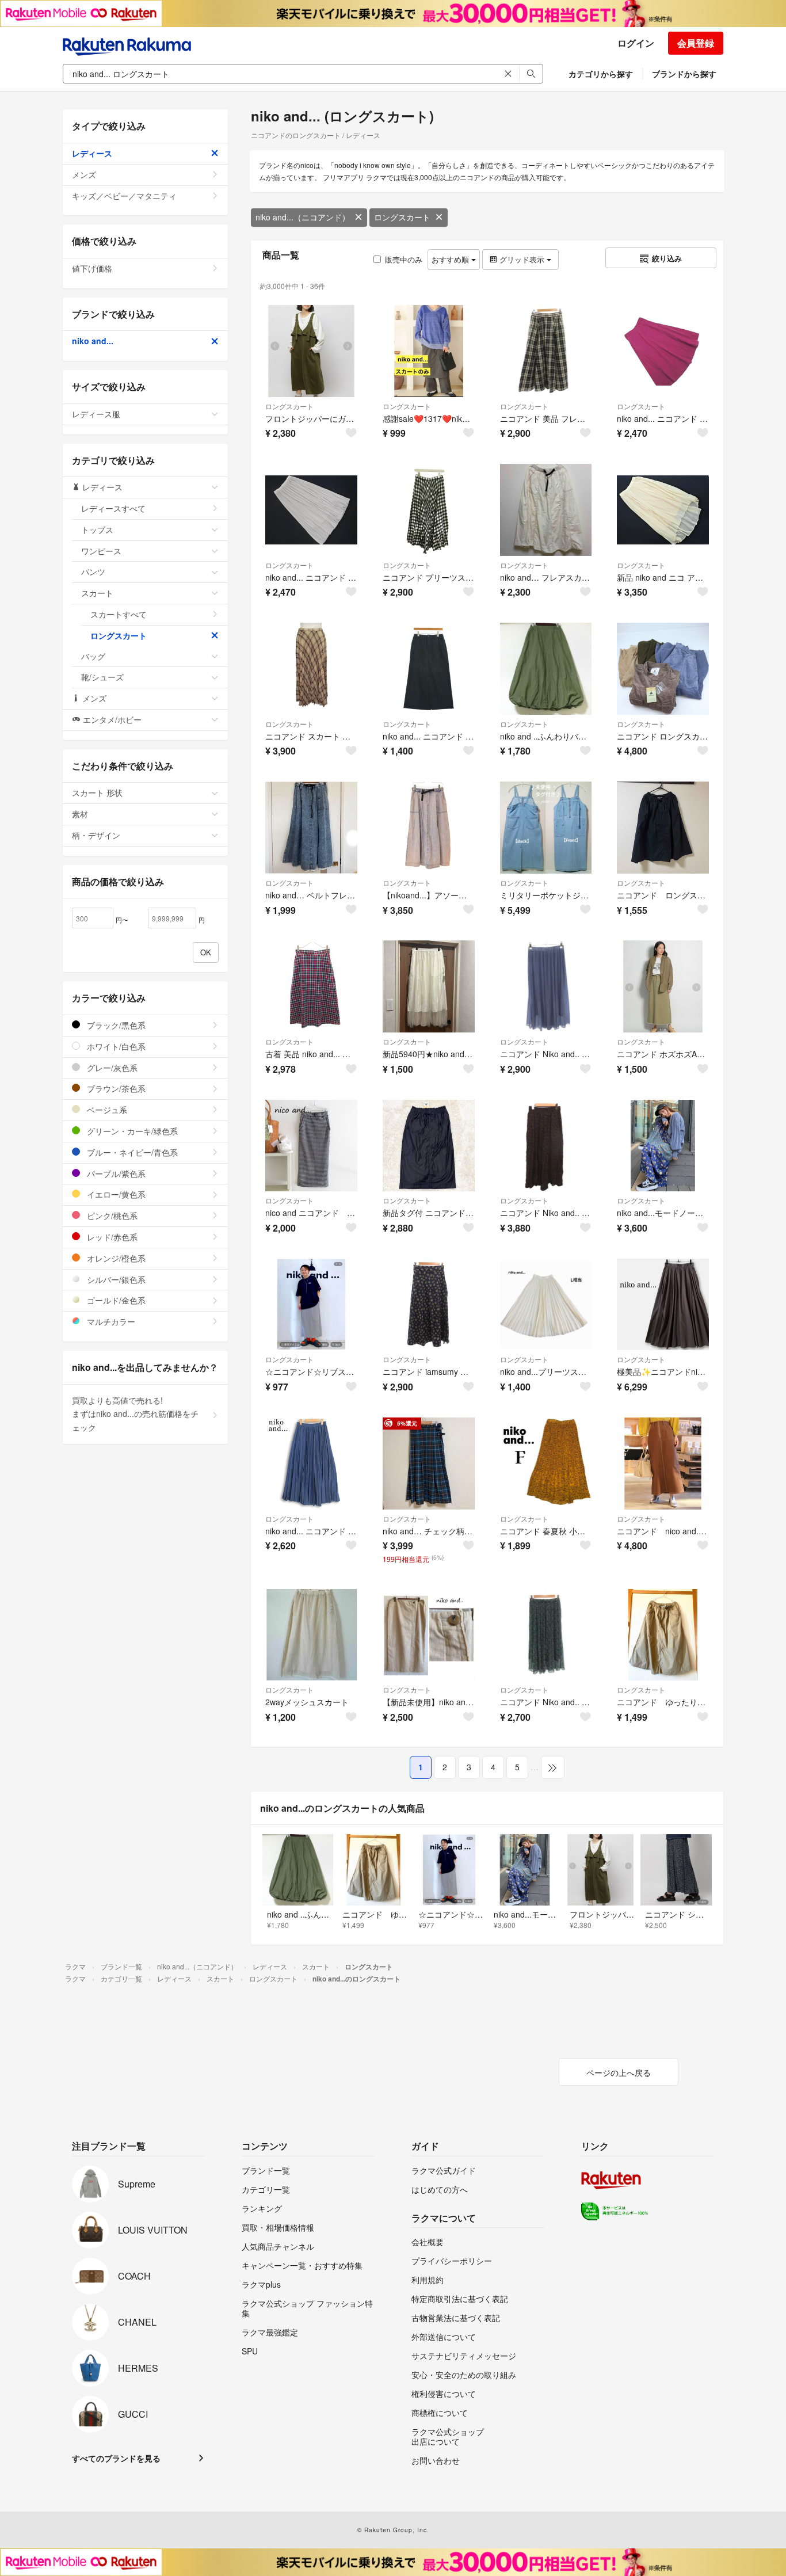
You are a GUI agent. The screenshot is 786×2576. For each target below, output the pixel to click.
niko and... (93, 341)
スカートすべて (119, 614)
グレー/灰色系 (111, 1068)
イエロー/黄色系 (115, 1194)
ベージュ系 (106, 1110)
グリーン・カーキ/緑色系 (131, 1131)
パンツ (93, 571)
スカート (97, 593)
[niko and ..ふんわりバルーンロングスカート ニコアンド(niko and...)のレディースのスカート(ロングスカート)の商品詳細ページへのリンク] (546, 669)
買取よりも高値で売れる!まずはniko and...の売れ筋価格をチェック (135, 1414)
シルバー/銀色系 (115, 1279)
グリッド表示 (522, 259)
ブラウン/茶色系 (115, 1088)
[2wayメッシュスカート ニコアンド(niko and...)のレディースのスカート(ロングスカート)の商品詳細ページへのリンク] (311, 1635)
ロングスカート (402, 217)
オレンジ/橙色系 (115, 1258)
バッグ (93, 656)
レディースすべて (113, 508)
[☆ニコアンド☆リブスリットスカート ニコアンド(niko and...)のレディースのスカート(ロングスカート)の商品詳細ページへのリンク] (311, 1305)
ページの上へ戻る (619, 2072)
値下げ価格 (92, 268)
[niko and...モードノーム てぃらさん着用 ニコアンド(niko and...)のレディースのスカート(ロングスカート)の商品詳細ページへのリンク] (663, 1146)
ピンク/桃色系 (111, 1215)
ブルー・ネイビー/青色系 (131, 1152)
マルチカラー (110, 1321)
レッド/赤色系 (111, 1237)
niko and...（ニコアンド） (303, 217)
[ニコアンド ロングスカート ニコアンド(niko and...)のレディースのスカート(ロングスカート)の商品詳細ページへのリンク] (663, 828)
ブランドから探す (684, 74)
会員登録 (696, 43)
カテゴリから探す (601, 74)
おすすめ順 (451, 259)
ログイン (636, 43)
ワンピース (101, 551)
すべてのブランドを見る (116, 2458)
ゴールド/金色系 (115, 1300)
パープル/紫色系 (115, 1173)
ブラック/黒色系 (115, 1025)
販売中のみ (404, 259)
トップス (97, 529)
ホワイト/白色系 (115, 1046)
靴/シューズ (102, 677)
